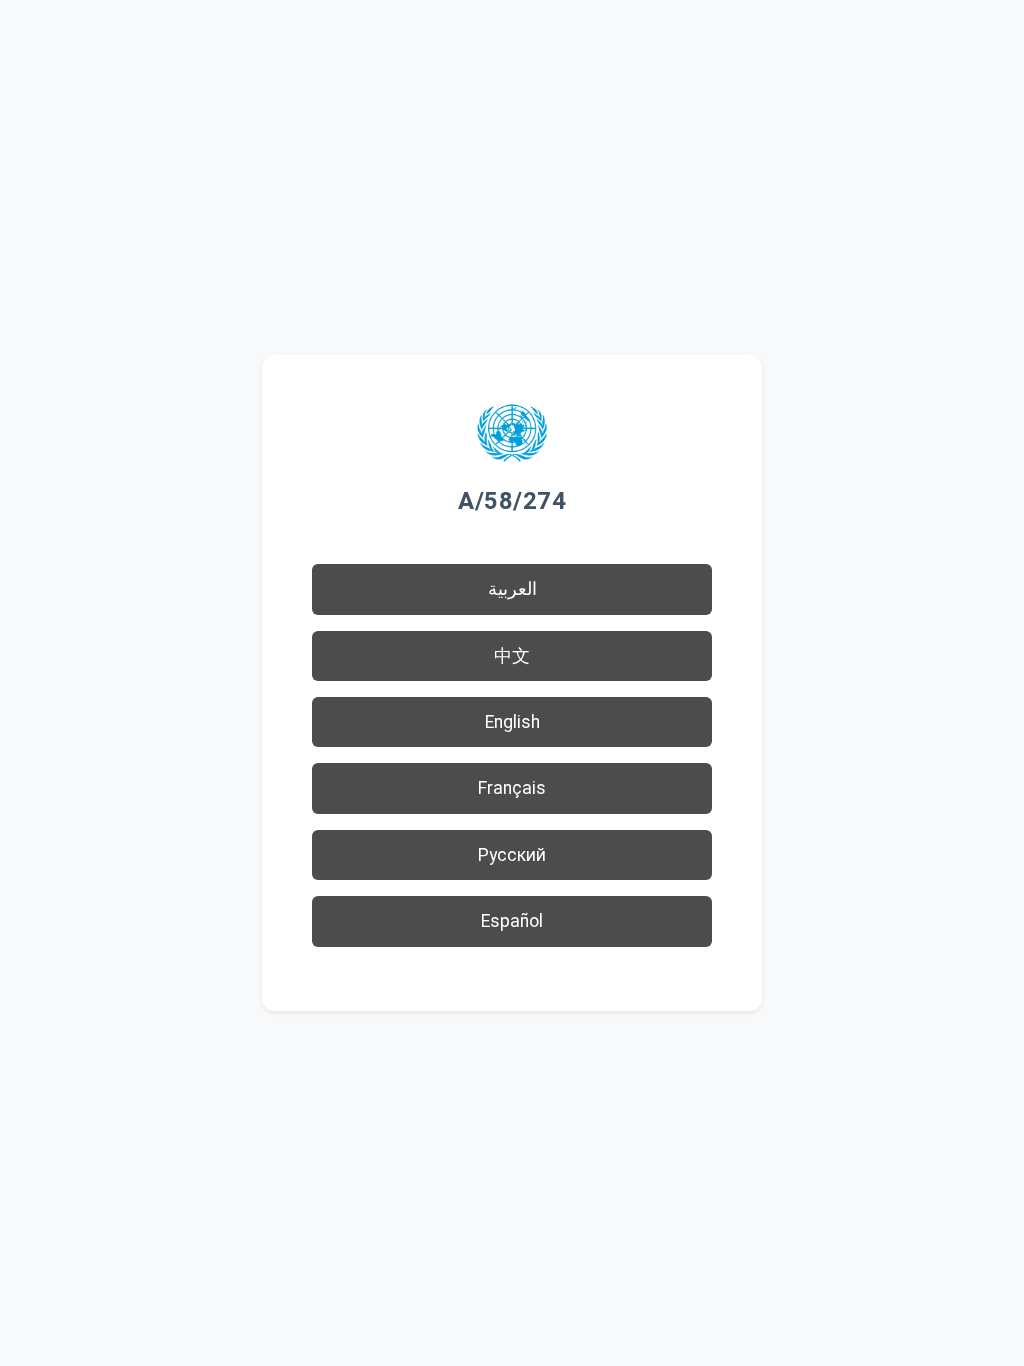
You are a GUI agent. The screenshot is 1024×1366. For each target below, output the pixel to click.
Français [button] (512, 788)
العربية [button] (512, 589)
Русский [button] (512, 855)
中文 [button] (512, 656)
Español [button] (512, 921)
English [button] (512, 722)
